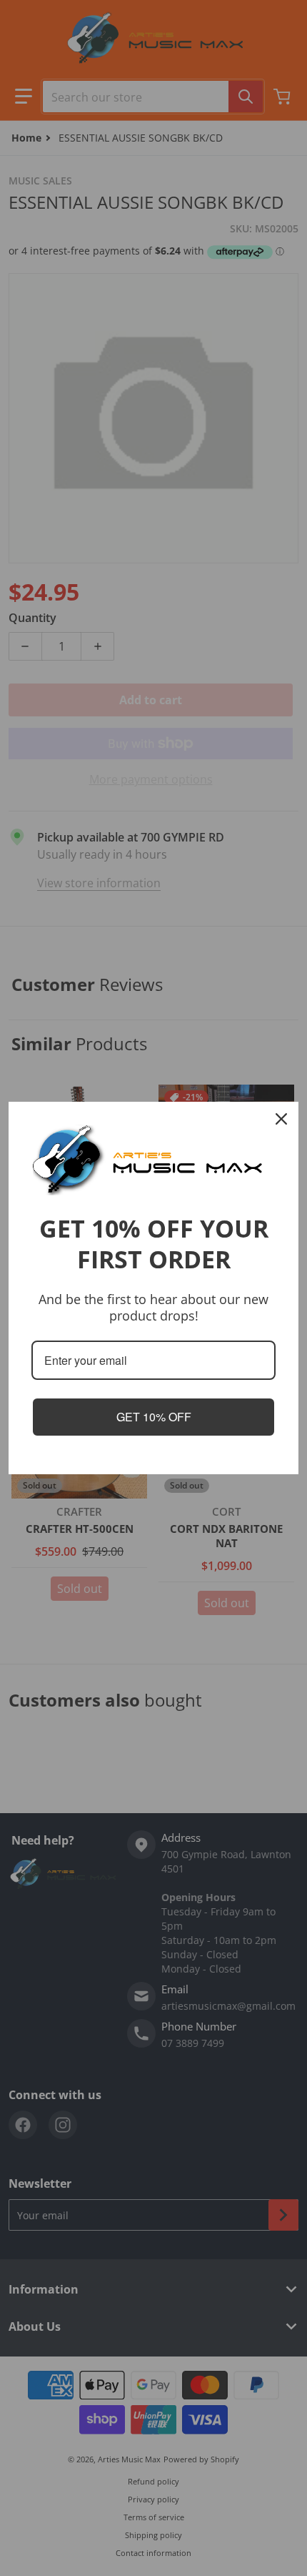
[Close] (281, 1119)
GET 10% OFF (154, 1417)
